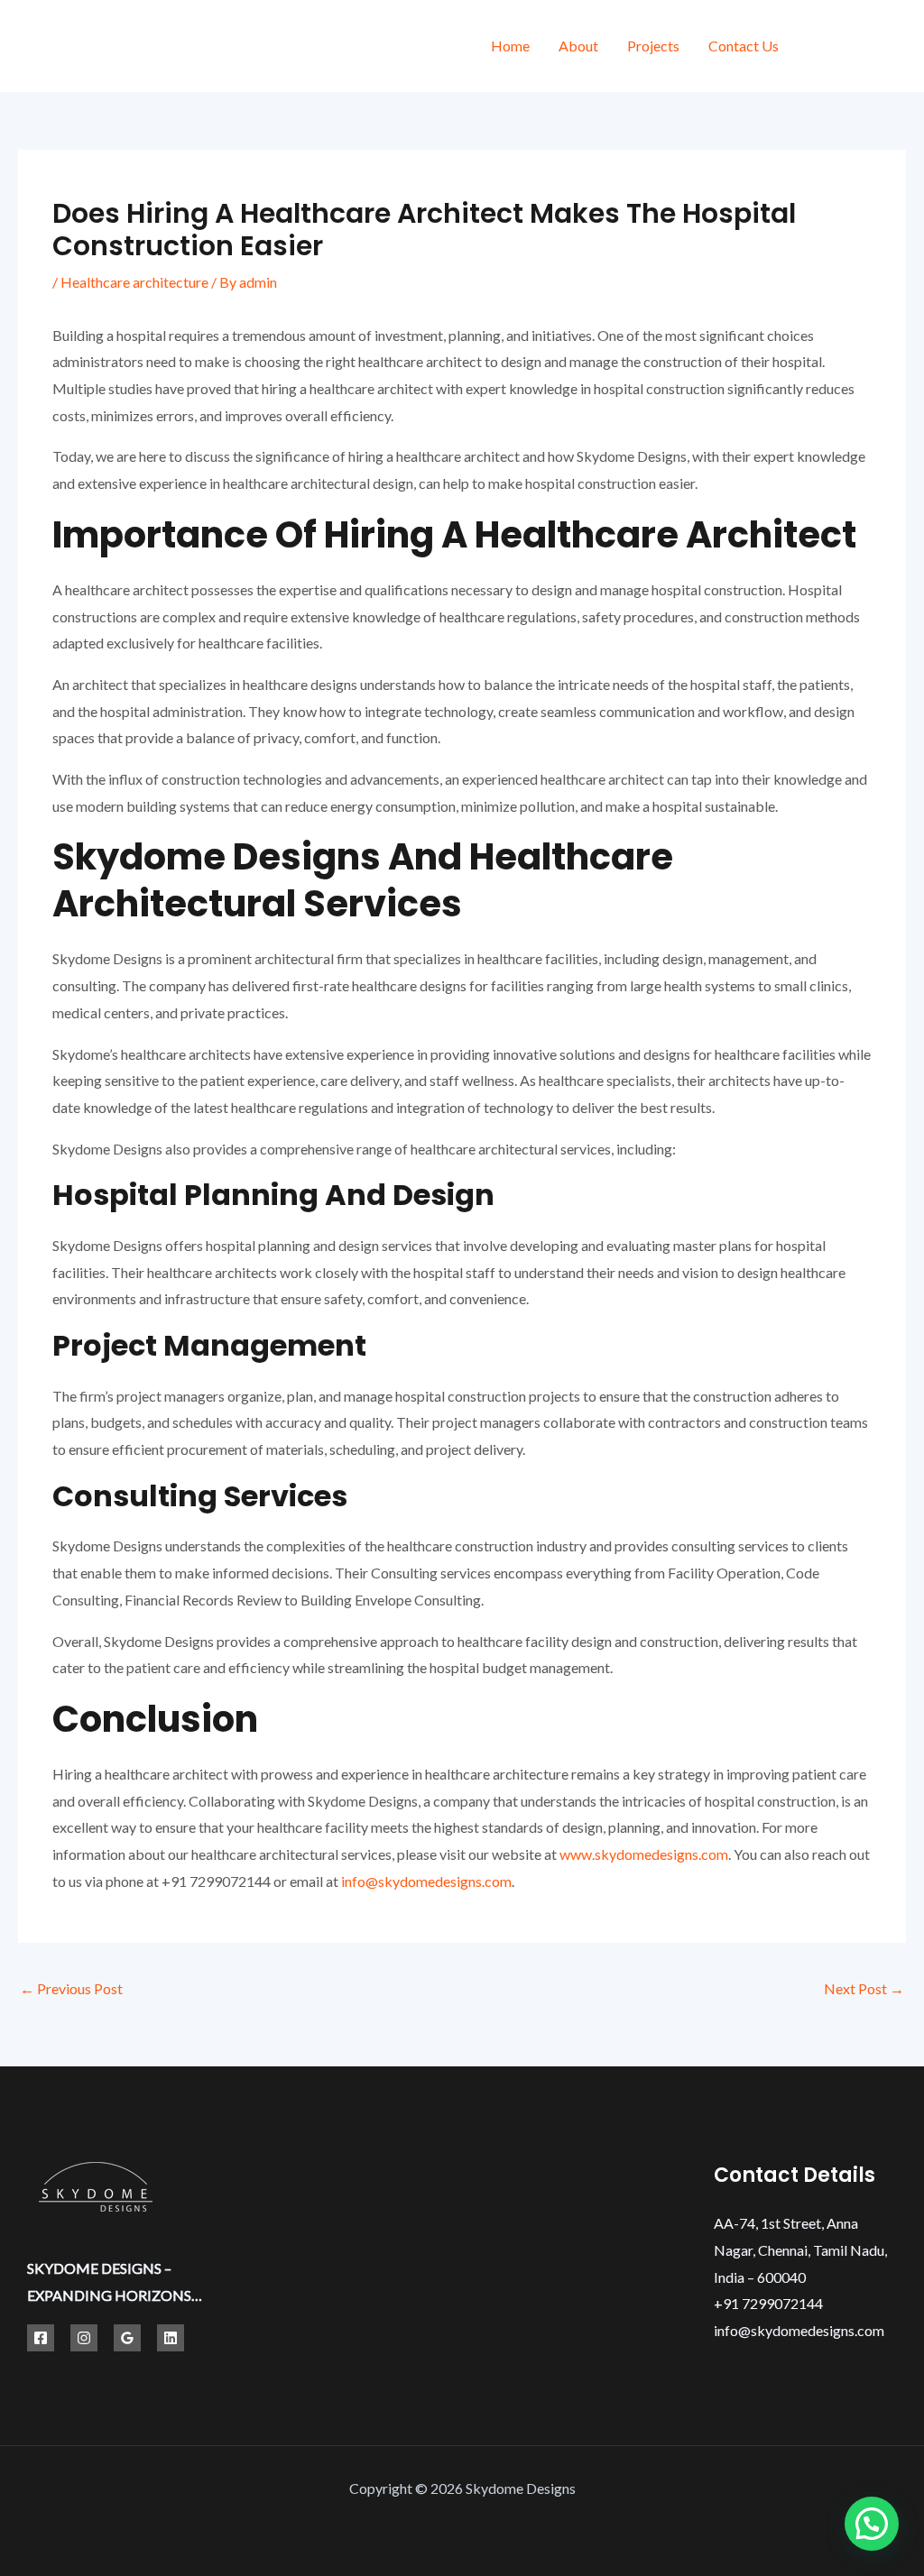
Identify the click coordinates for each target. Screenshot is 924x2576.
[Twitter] (859, 48)
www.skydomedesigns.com (644, 1854)
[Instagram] (899, 48)
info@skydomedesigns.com (426, 1881)
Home (510, 46)
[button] (872, 2524)
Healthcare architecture (134, 282)
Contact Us (744, 46)
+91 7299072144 (768, 2303)
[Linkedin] (171, 2338)
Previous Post (71, 1988)
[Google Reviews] (127, 2338)
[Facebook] (818, 48)
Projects (653, 46)
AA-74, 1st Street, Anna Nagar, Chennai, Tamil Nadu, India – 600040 (800, 2249)
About (578, 46)
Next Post (864, 1988)
